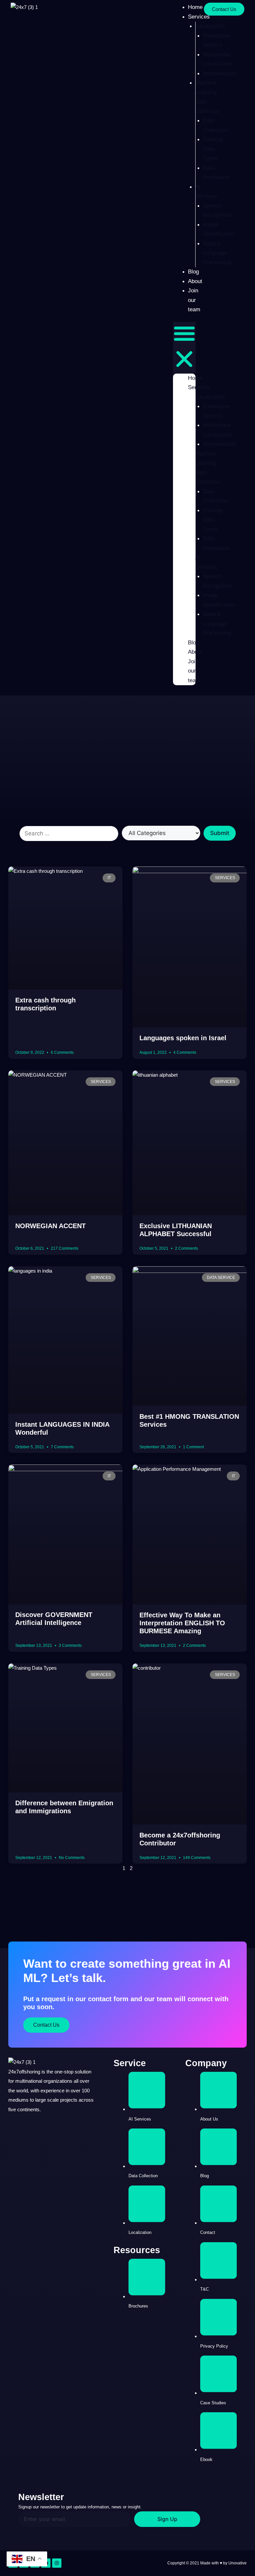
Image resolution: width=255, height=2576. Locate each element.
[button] (184, 348)
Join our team (194, 300)
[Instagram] (57, 2563)
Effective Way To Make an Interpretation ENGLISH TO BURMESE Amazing (182, 1623)
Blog (193, 272)
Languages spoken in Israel (183, 1038)
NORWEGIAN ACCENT (50, 1226)
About (195, 281)
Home (195, 378)
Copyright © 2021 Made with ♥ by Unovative (207, 2563)
